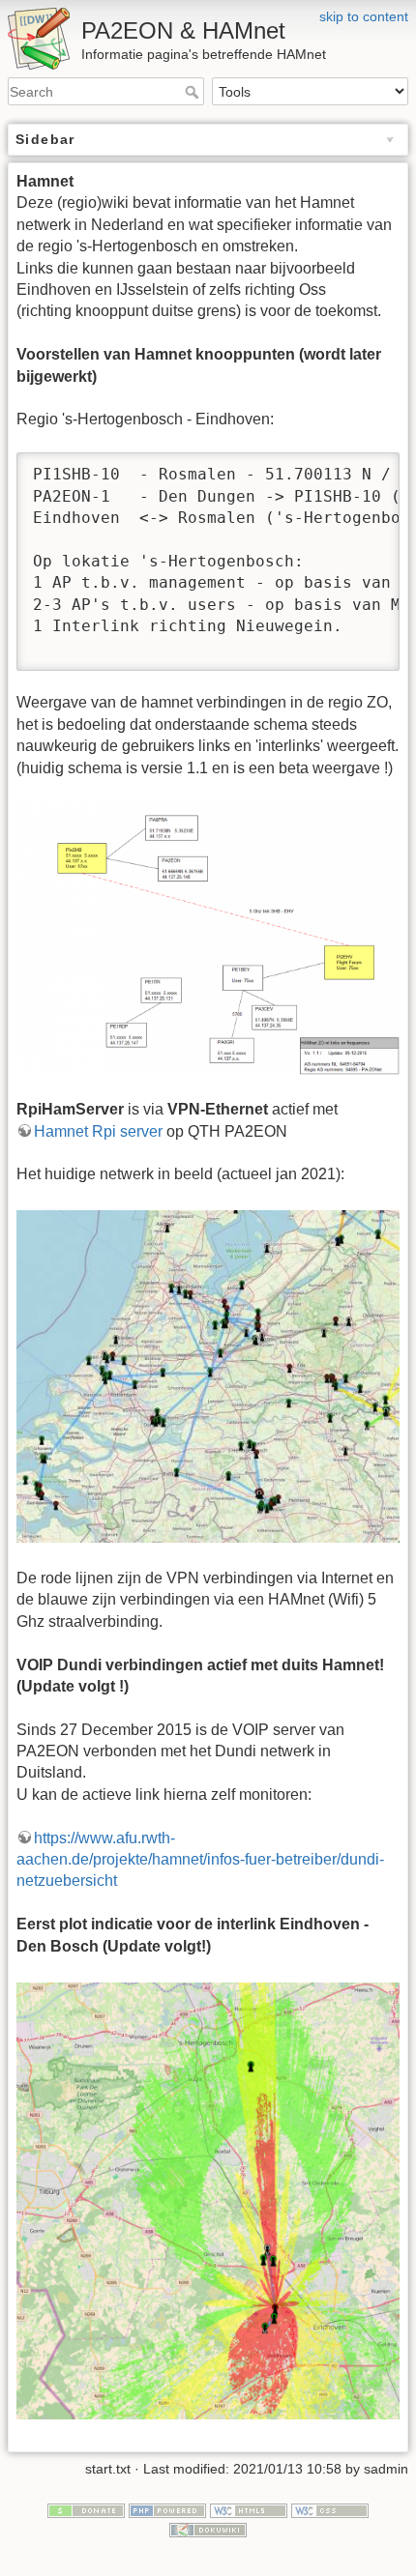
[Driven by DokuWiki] (208, 2529)
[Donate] (86, 2509)
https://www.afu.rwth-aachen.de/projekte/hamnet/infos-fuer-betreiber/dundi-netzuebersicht (200, 1860)
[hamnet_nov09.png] (208, 938)
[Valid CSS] (330, 2509)
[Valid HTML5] (249, 2509)
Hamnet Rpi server (98, 1131)
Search (194, 92)
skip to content (364, 16)
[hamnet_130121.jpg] (208, 1376)
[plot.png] (208, 2200)
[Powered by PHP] (167, 2509)
